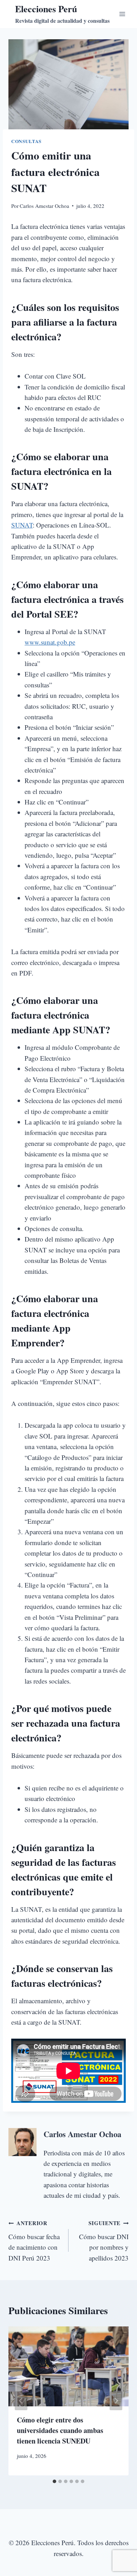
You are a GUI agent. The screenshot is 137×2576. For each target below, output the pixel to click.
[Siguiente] (116, 2401)
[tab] (54, 2481)
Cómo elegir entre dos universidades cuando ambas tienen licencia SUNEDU (60, 2430)
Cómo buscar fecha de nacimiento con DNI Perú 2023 (34, 2241)
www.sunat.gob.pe (50, 642)
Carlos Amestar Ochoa (44, 206)
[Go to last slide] (21, 2401)
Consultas (26, 141)
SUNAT (22, 525)
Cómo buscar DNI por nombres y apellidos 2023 (104, 2241)
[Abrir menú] (122, 14)
